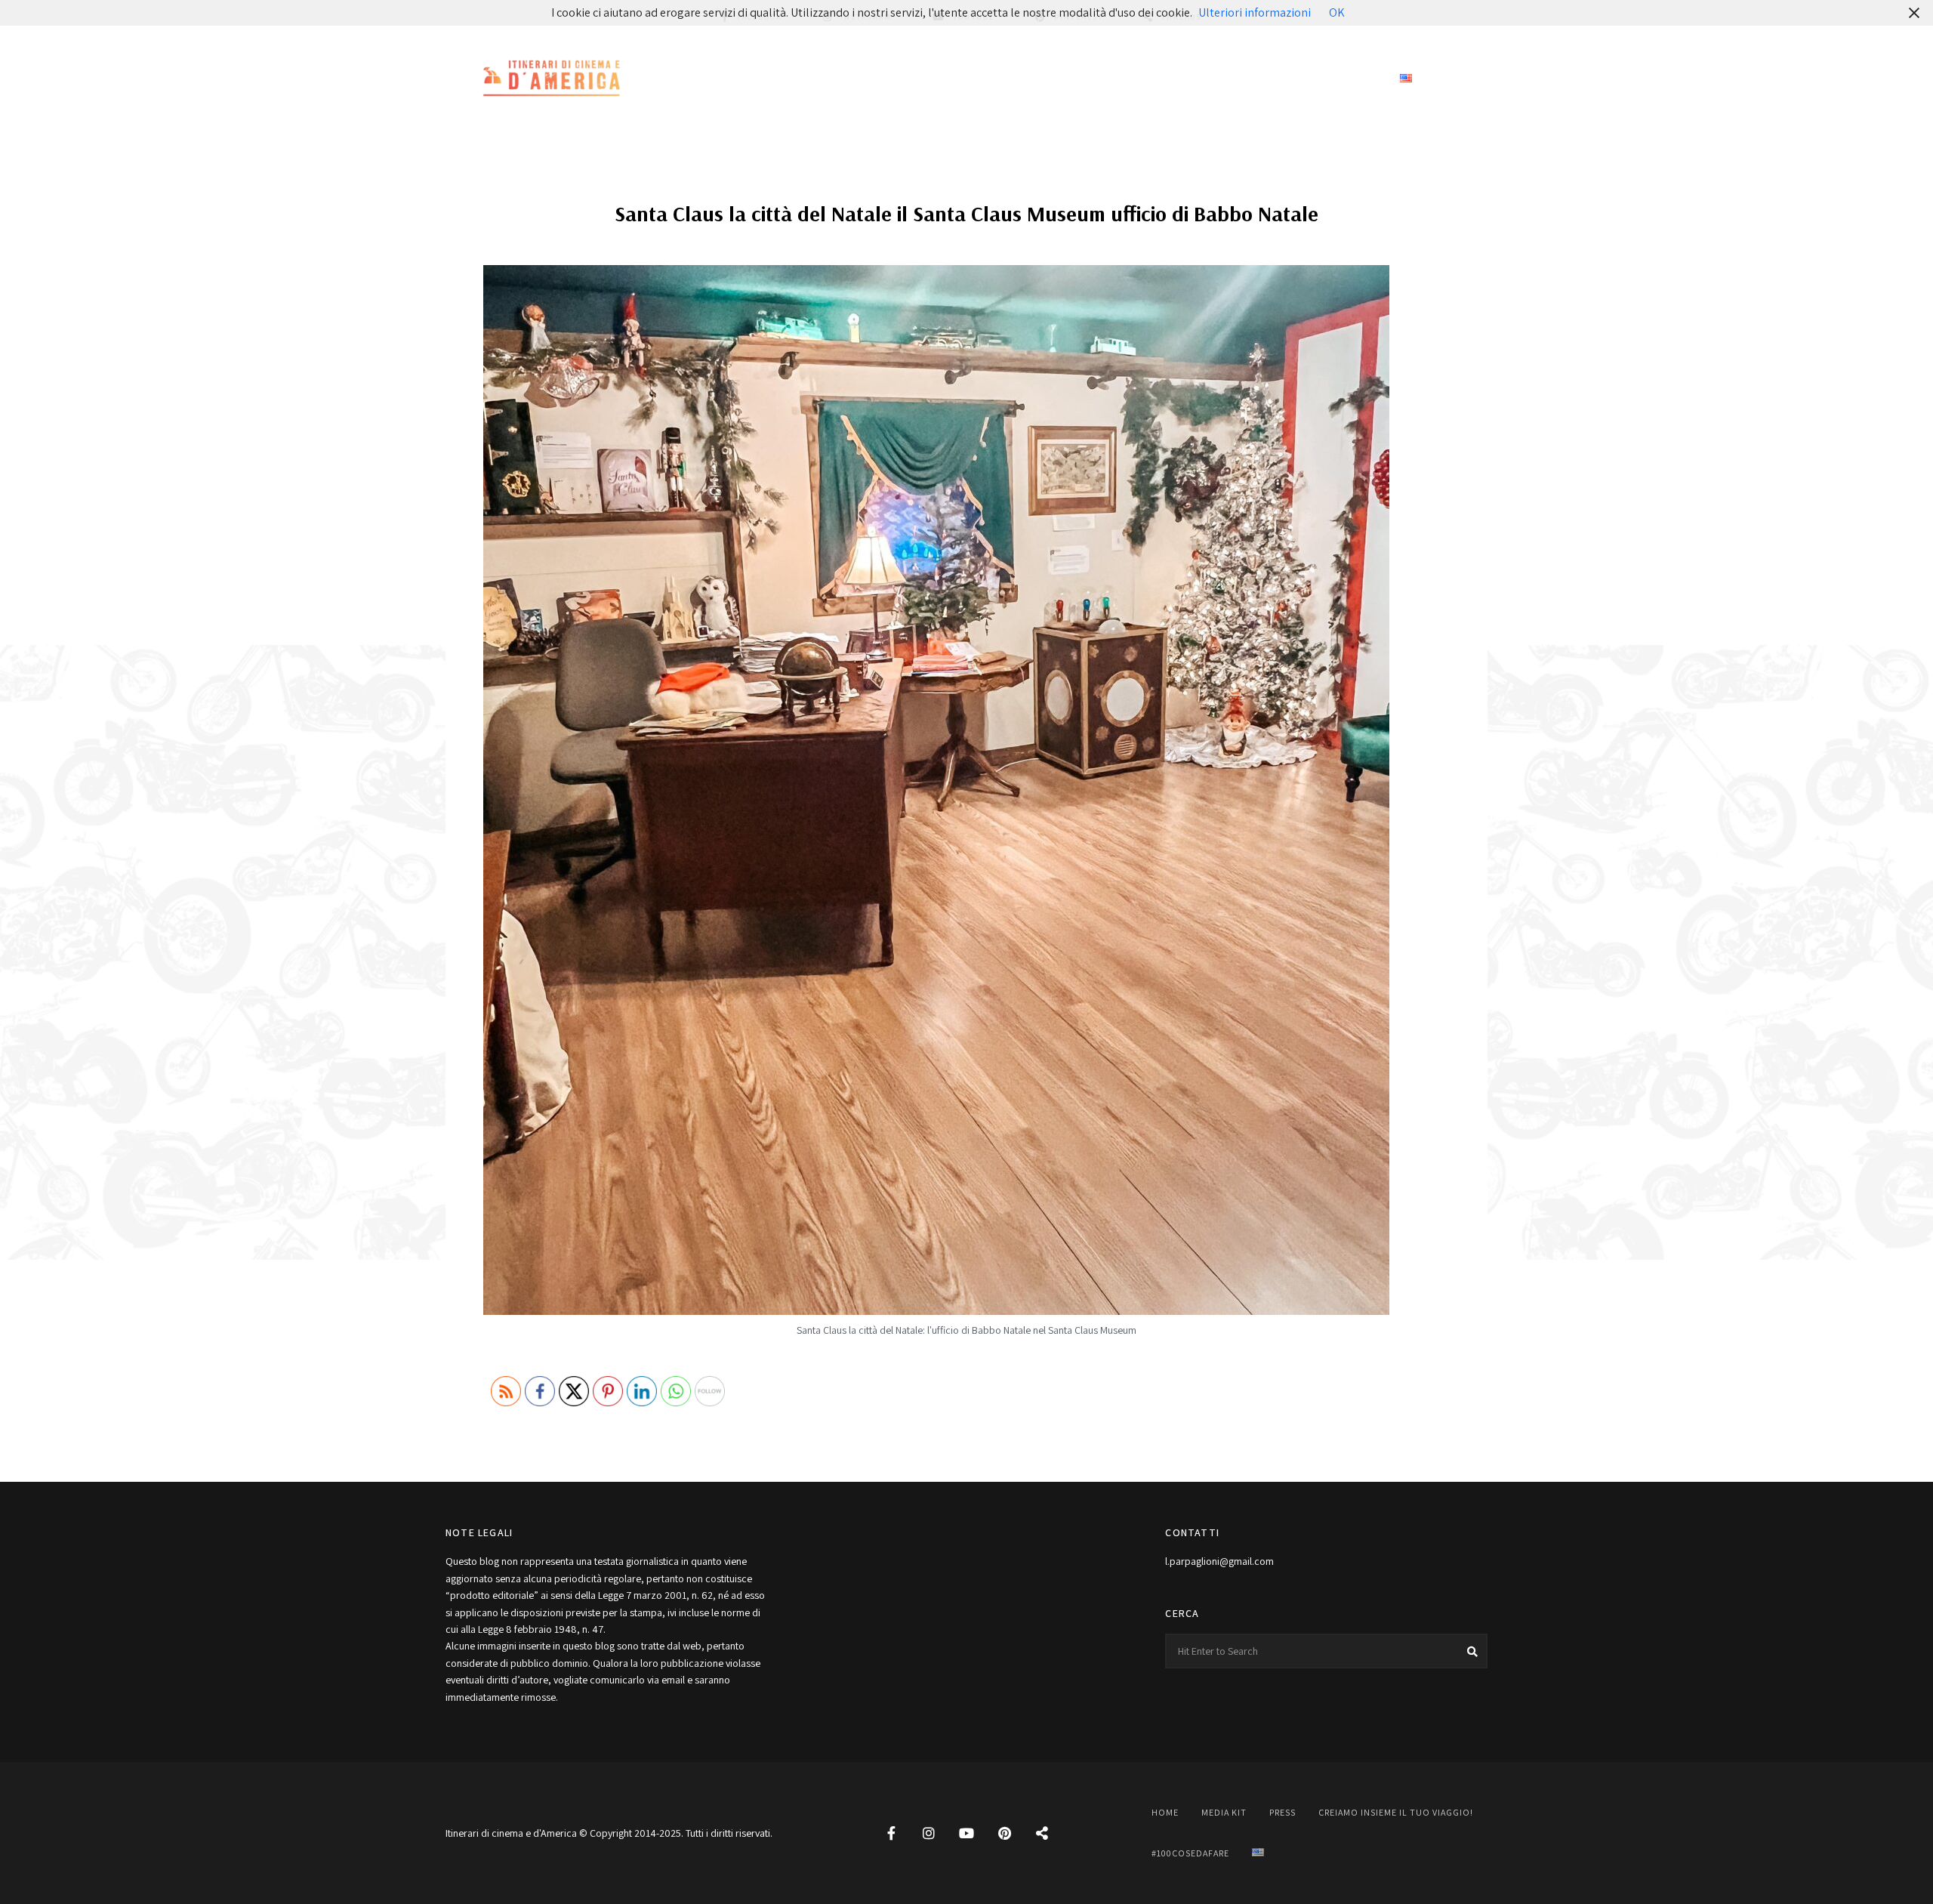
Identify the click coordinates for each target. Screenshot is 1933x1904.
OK (1337, 12)
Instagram (929, 1833)
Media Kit (943, 79)
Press (1017, 79)
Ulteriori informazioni (1255, 12)
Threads (1042, 1833)
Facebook (891, 1833)
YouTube (966, 1833)
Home (871, 79)
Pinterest (1004, 1833)
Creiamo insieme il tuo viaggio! (1155, 79)
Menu (1472, 79)
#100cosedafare (1323, 79)
